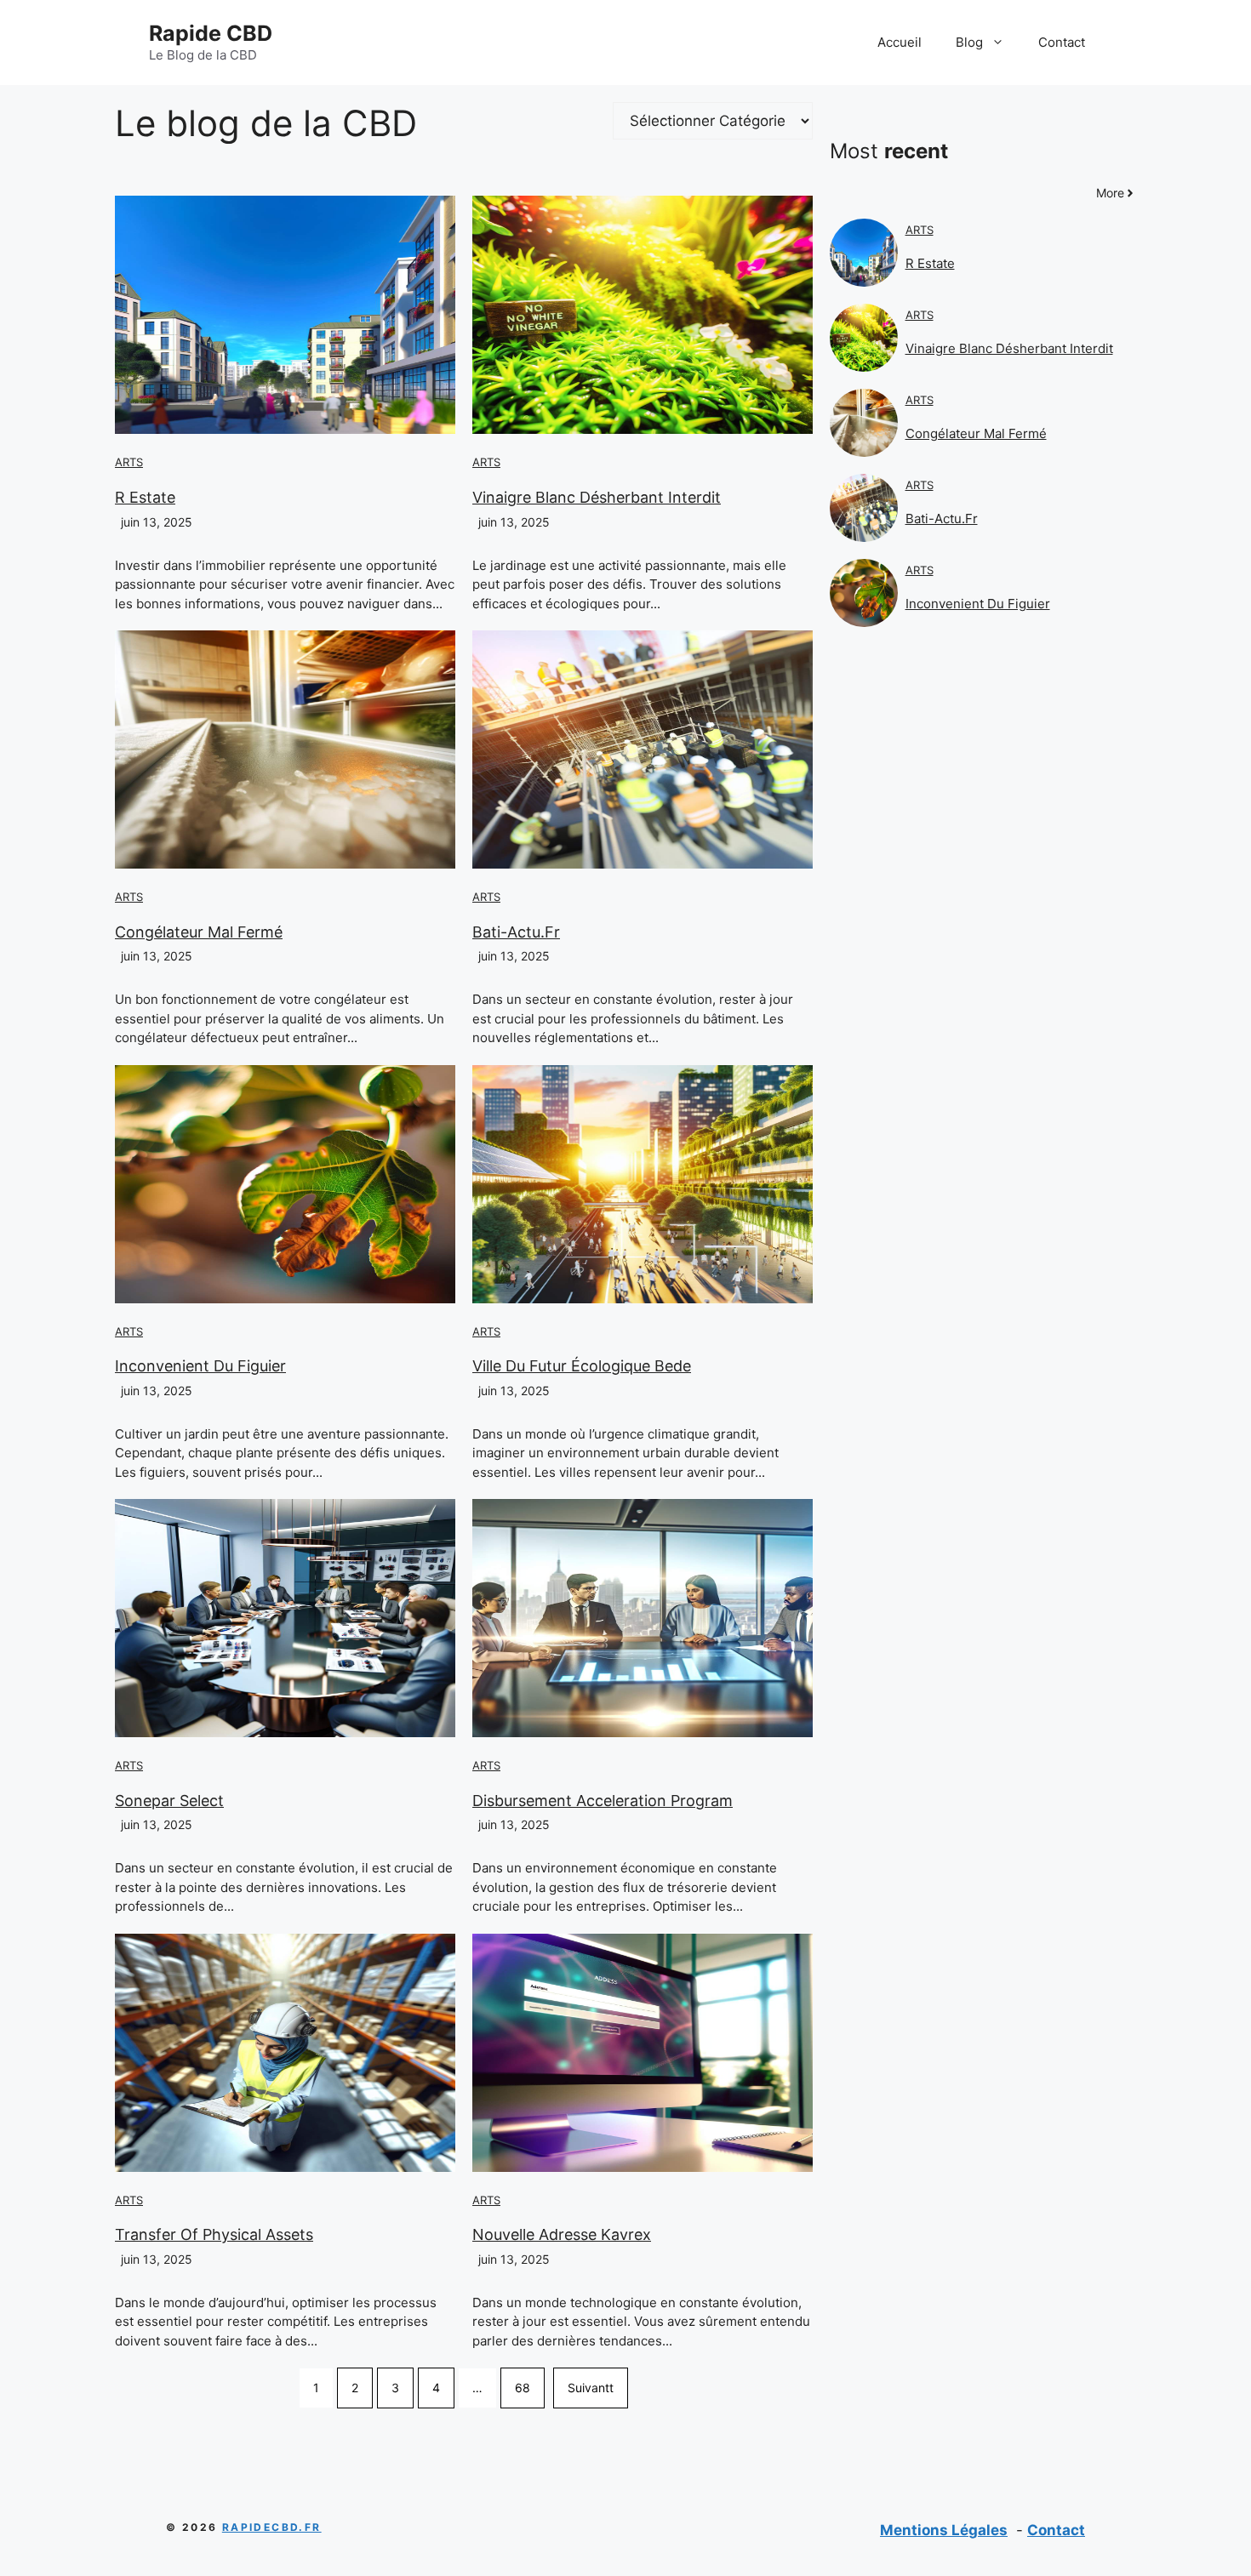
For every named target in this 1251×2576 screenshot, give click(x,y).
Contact (1062, 42)
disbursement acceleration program (603, 1801)
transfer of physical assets (214, 2234)
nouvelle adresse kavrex (562, 2234)
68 (523, 2388)
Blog (969, 42)
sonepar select (169, 1801)
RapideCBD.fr (272, 2527)
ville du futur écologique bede (582, 1366)
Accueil (900, 42)
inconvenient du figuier (200, 1366)
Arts (129, 462)
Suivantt (591, 2388)
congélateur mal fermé (199, 932)
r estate (145, 497)
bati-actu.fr (516, 932)
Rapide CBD (211, 33)
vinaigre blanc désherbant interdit (597, 497)
